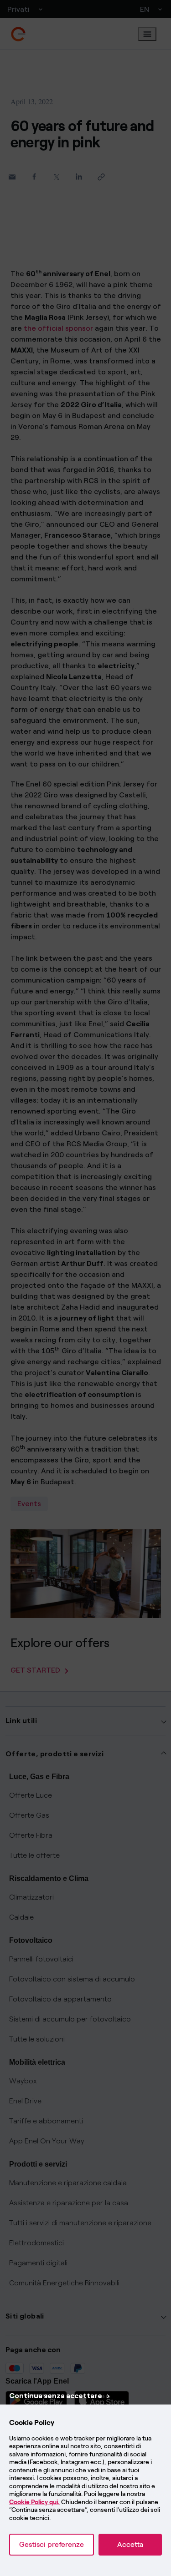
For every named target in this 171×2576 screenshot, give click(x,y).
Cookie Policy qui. (34, 2502)
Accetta (130, 2544)
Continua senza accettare (56, 2396)
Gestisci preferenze (52, 2544)
